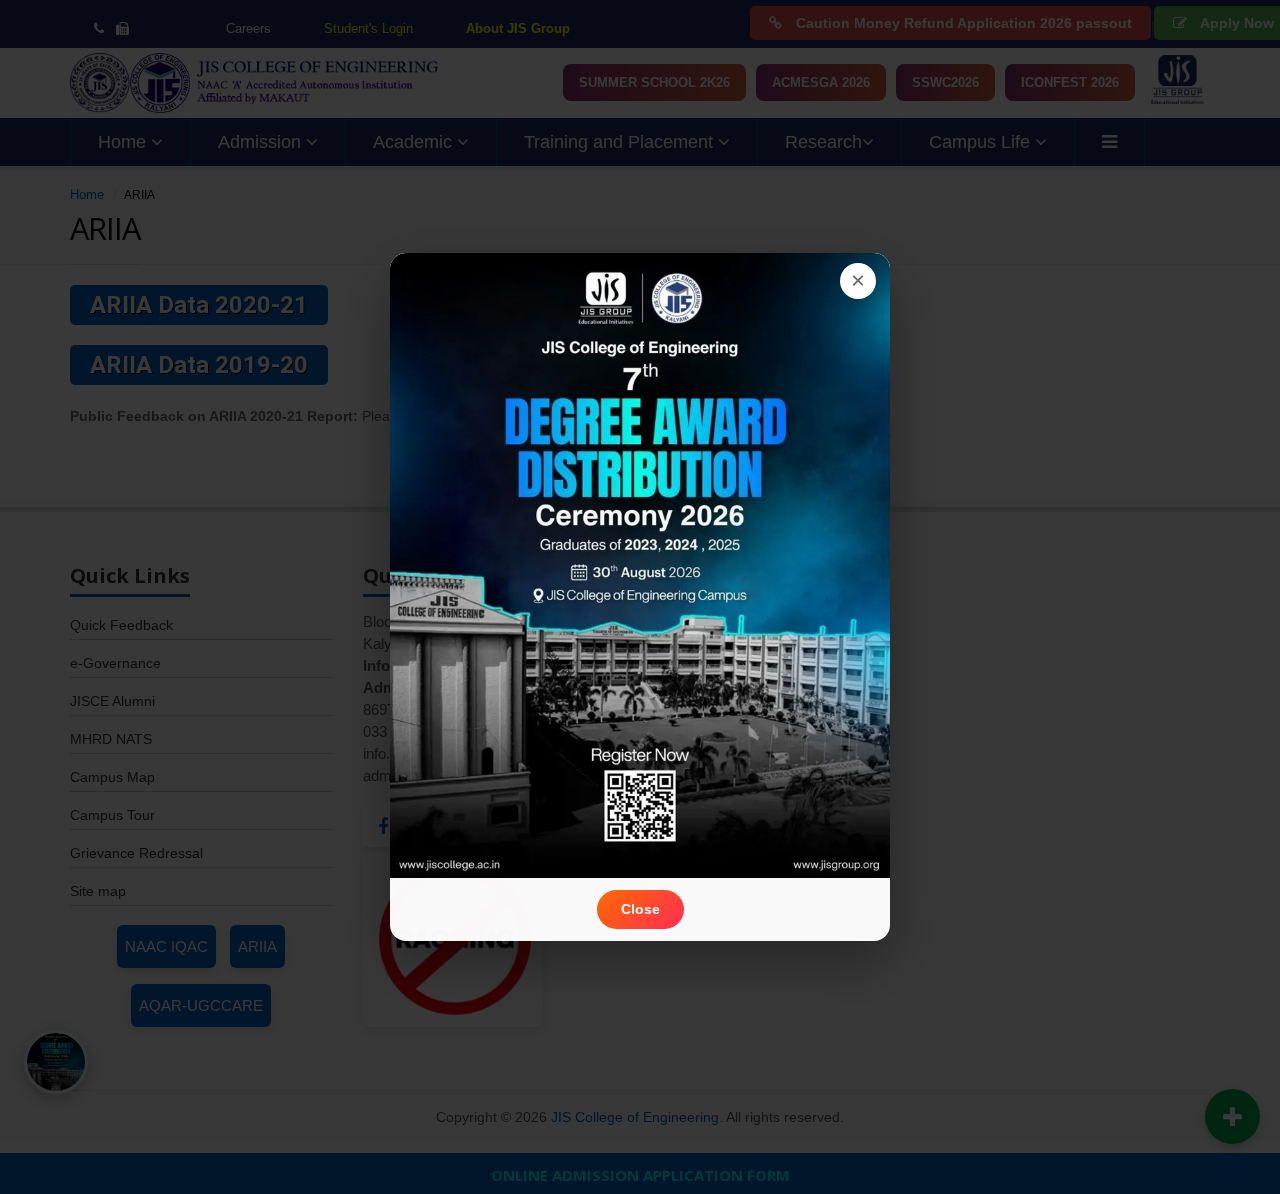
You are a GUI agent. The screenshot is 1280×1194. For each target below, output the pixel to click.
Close (640, 909)
